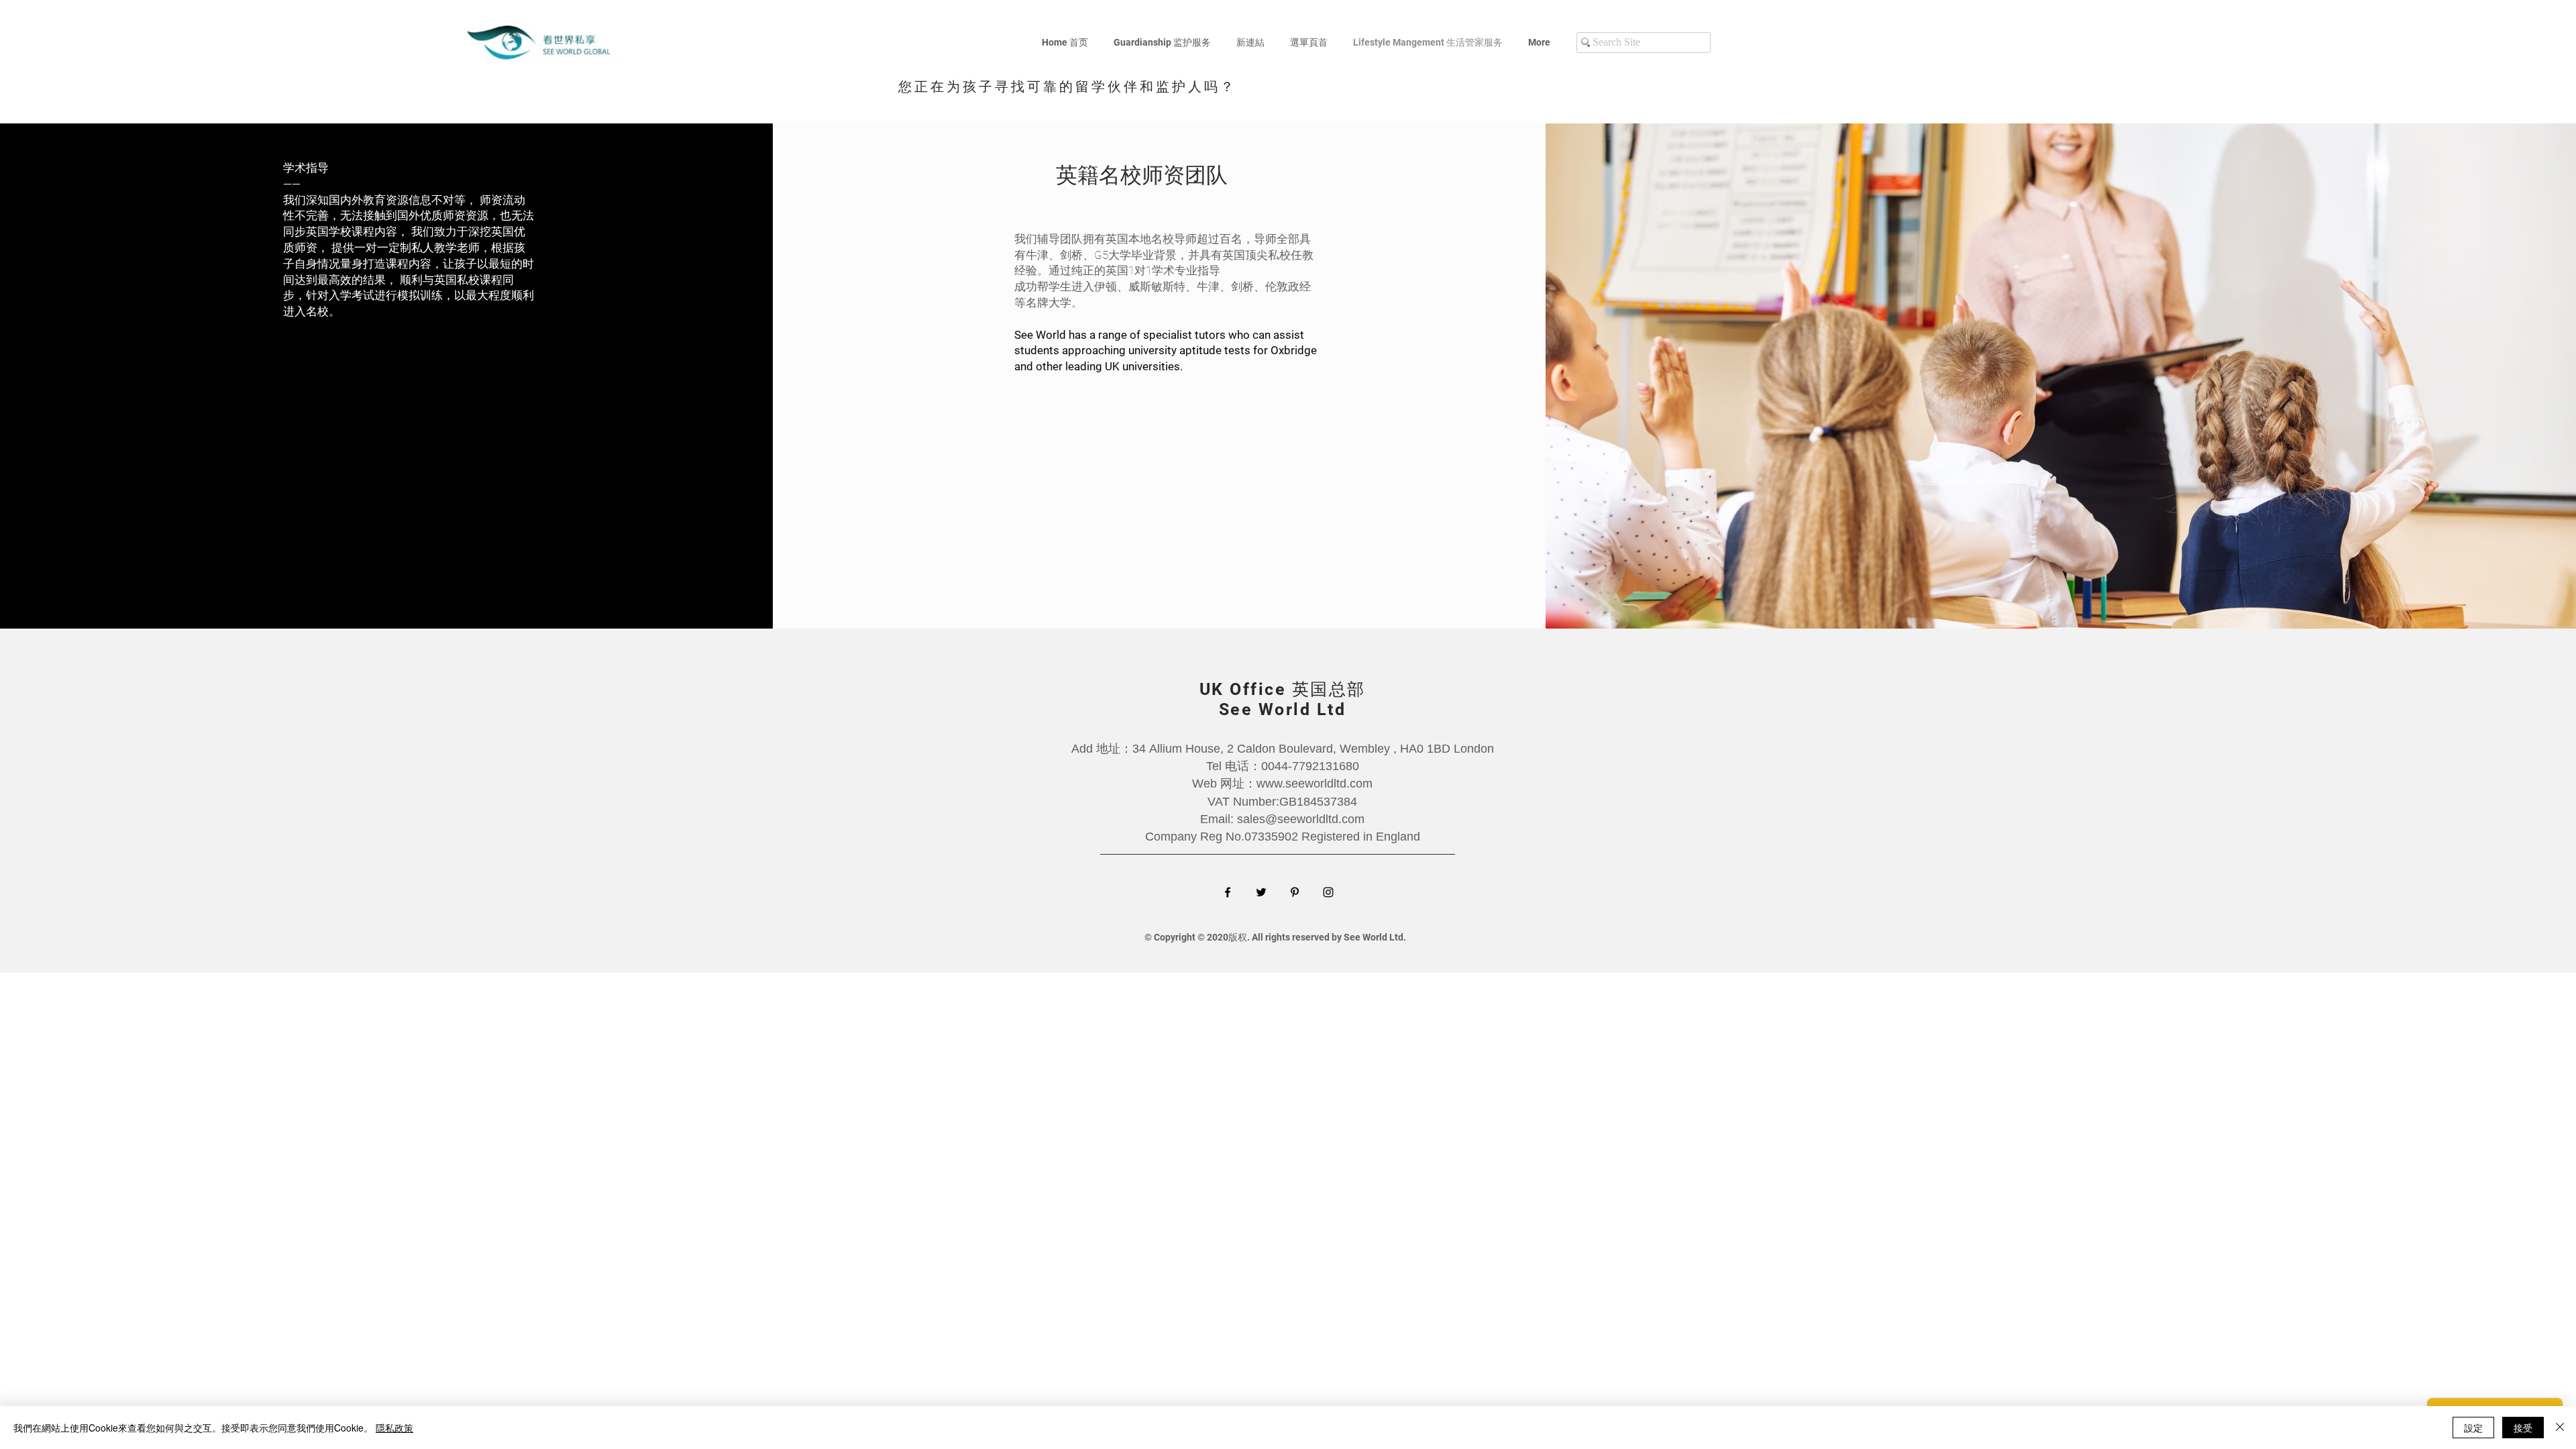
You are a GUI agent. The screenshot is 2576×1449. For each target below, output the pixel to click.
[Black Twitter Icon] (1261, 892)
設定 (2473, 1428)
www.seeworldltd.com (1314, 784)
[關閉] (2560, 1428)
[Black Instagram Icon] (1328, 892)
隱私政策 (394, 1428)
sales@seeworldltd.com (1301, 819)
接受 (2523, 1428)
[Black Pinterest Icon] (1295, 892)
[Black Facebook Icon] (1228, 892)
